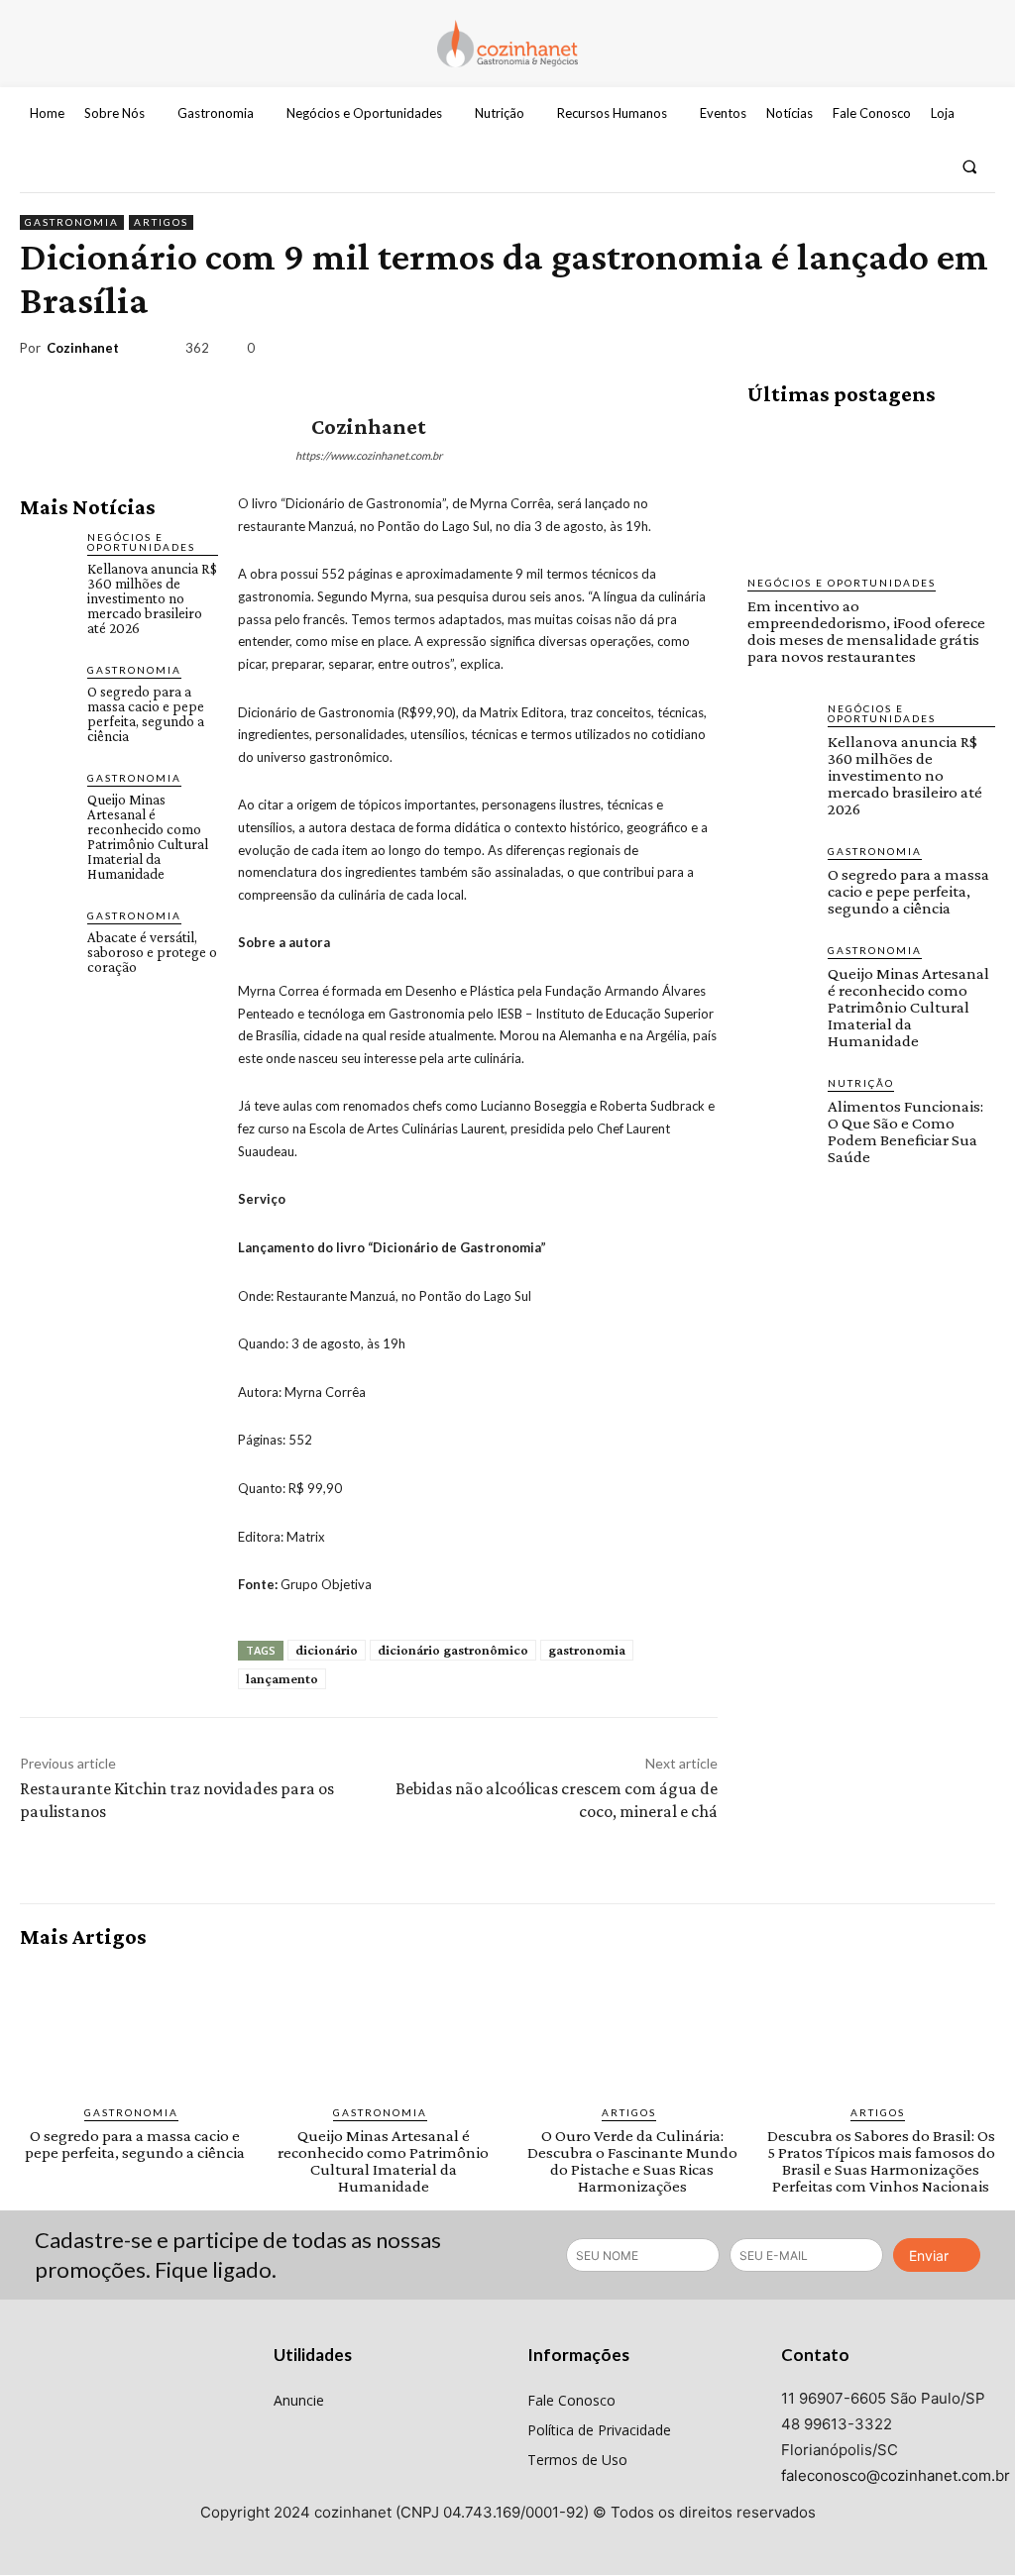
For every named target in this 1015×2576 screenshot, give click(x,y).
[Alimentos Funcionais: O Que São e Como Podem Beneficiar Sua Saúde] (780, 1107)
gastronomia (587, 1650)
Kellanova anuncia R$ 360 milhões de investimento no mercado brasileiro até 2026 (152, 598)
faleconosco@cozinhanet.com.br (896, 2475)
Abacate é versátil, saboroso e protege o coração (152, 952)
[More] (974, 352)
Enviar (929, 2255)
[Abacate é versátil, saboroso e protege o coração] (46, 933)
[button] (970, 167)
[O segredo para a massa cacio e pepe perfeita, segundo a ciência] (46, 688)
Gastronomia (72, 222)
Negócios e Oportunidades (141, 542)
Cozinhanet (83, 348)
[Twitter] (926, 167)
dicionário (327, 1650)
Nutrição (861, 1083)
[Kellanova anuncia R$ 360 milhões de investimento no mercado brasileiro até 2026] (46, 555)
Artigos (161, 222)
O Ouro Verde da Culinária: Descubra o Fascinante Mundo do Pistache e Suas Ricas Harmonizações (632, 2161)
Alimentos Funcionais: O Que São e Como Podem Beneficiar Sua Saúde (905, 1131)
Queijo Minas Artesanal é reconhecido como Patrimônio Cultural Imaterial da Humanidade (148, 837)
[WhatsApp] (928, 352)
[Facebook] (854, 167)
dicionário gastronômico (453, 1650)
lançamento (282, 1678)
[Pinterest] (882, 352)
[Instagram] (890, 167)
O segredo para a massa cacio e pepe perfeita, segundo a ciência (146, 714)
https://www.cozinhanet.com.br (369, 455)
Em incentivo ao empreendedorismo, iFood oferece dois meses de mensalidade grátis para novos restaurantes (866, 631)
